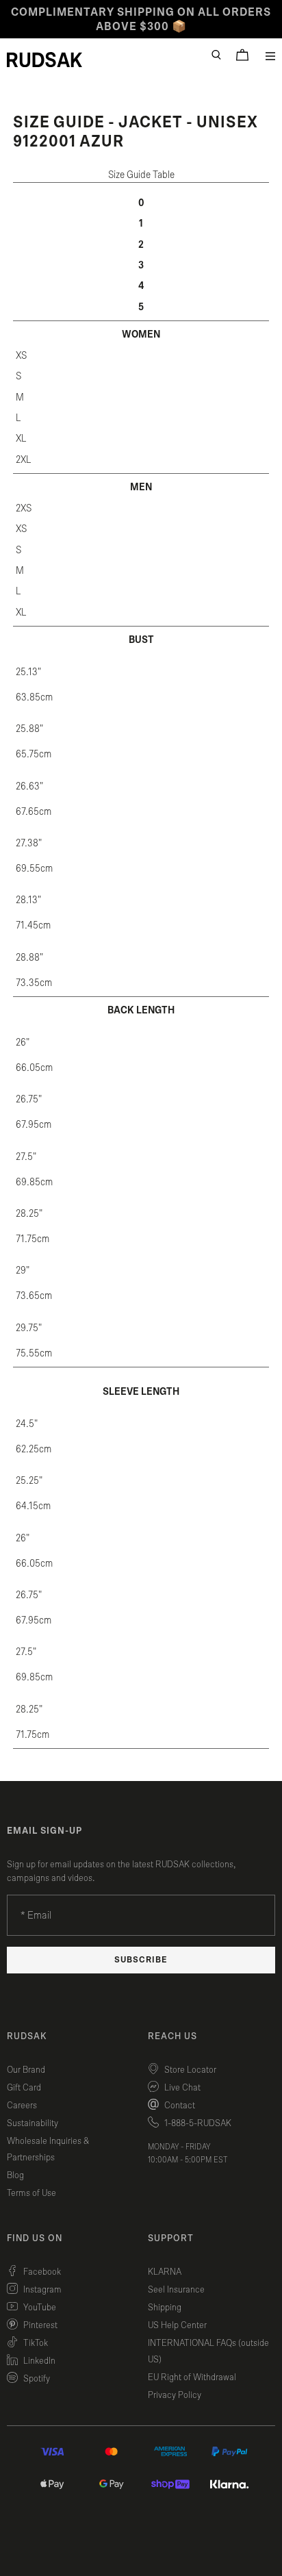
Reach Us (172, 2036)
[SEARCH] (216, 55)
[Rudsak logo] (44, 60)
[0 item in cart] (242, 55)
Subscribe (141, 1960)
